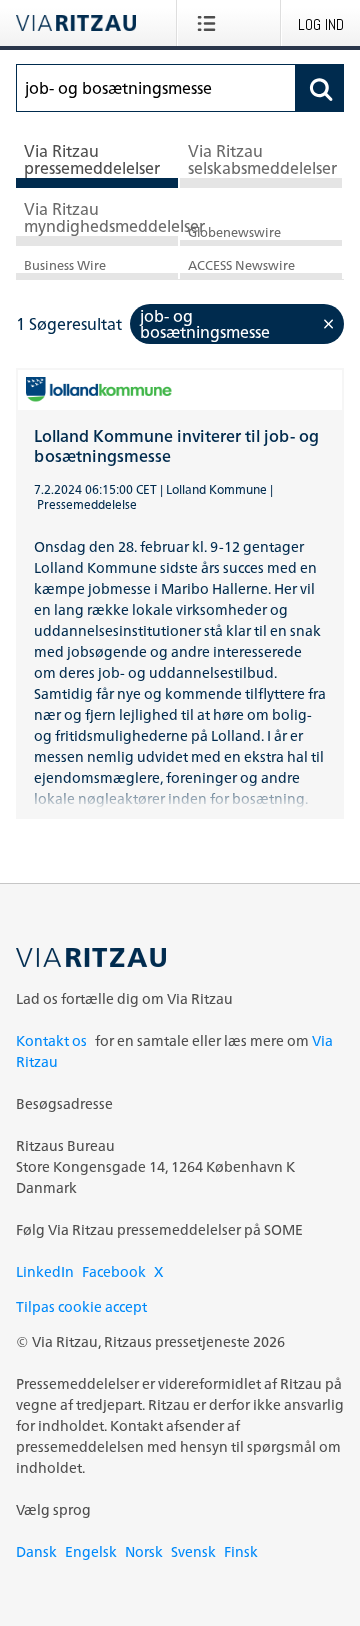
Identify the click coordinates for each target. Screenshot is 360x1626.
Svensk (193, 1551)
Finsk (241, 1551)
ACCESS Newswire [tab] (241, 265)
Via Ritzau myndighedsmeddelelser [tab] (101, 218)
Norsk (144, 1551)
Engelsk (91, 1551)
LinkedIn (45, 1271)
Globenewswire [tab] (234, 232)
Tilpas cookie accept (81, 1306)
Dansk (36, 1551)
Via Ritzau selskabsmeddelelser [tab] (262, 160)
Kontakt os (51, 1040)
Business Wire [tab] (65, 265)
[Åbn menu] (210, 23)
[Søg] (320, 88)
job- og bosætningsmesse (205, 324)
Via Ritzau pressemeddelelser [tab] (92, 160)
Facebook (114, 1271)
